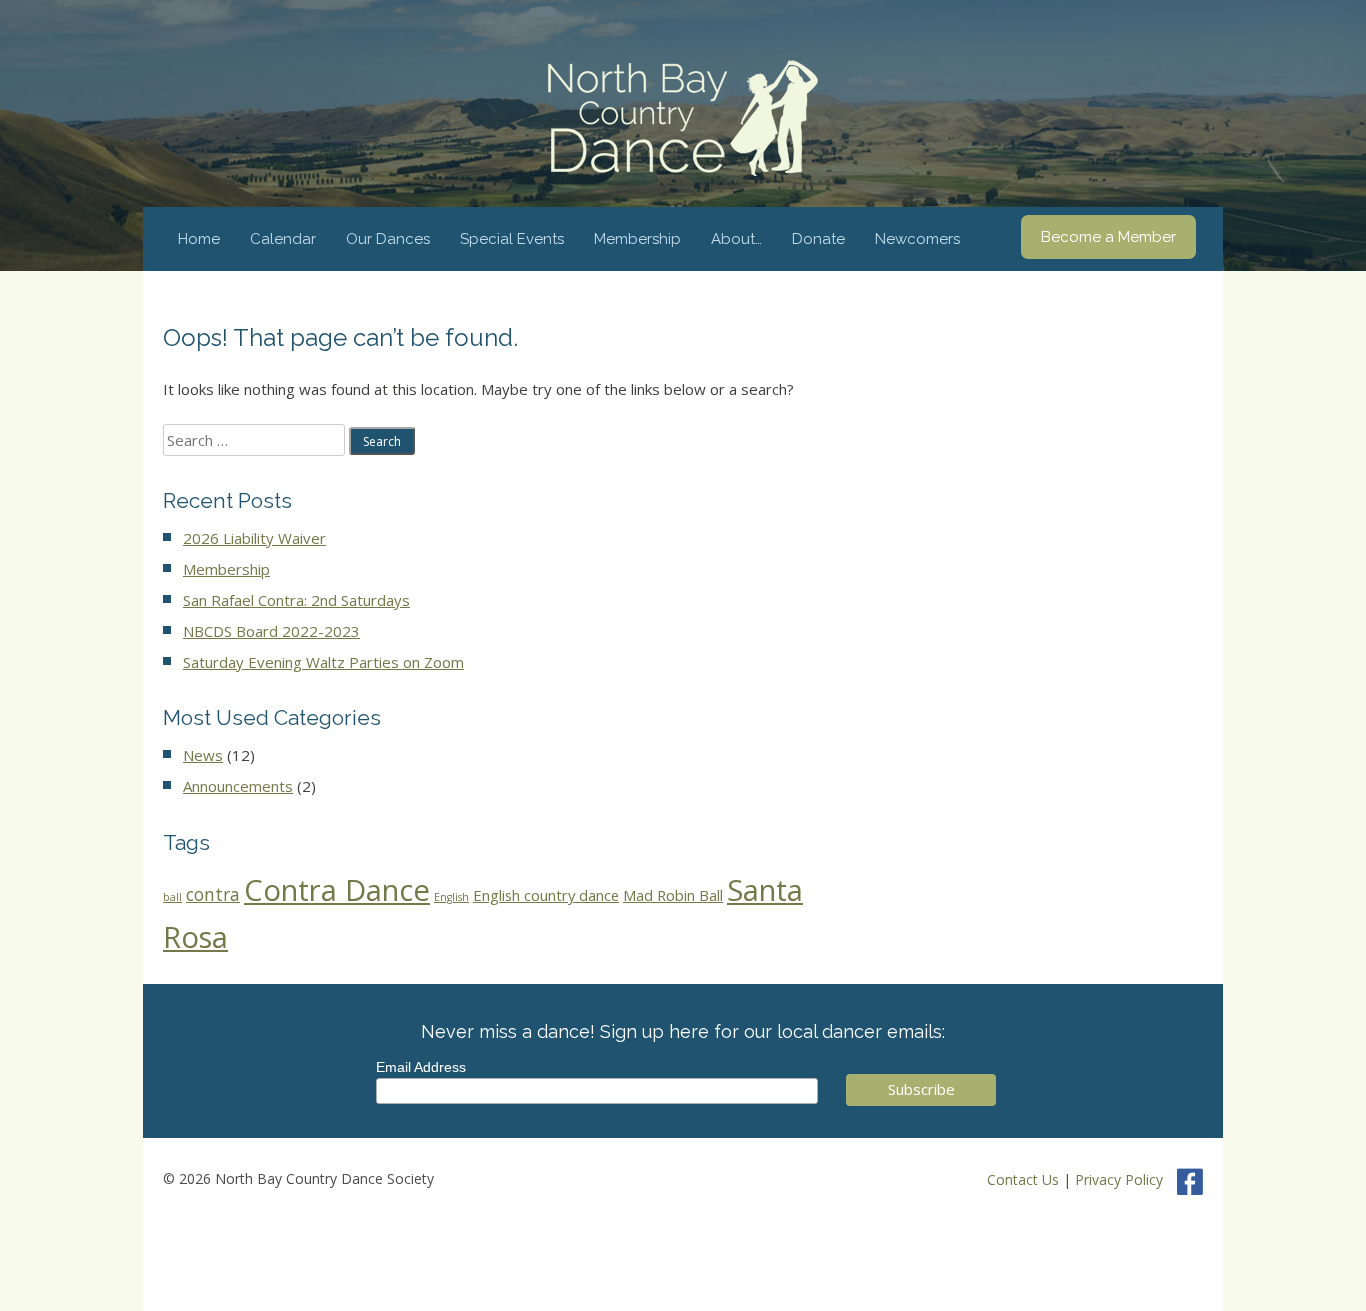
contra (213, 894)
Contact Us (1023, 1179)
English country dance (546, 895)
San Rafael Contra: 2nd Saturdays (296, 600)
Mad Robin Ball (673, 895)
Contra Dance (337, 890)
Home (199, 239)
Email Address (421, 1067)
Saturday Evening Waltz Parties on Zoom (323, 662)
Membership (637, 239)
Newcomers (917, 239)
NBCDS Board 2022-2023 (271, 631)
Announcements (238, 786)
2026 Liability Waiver (254, 538)
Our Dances (388, 239)
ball (172, 897)
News (203, 755)
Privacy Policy (1119, 1179)
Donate (818, 239)
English (451, 897)
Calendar (283, 239)
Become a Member (1108, 237)
